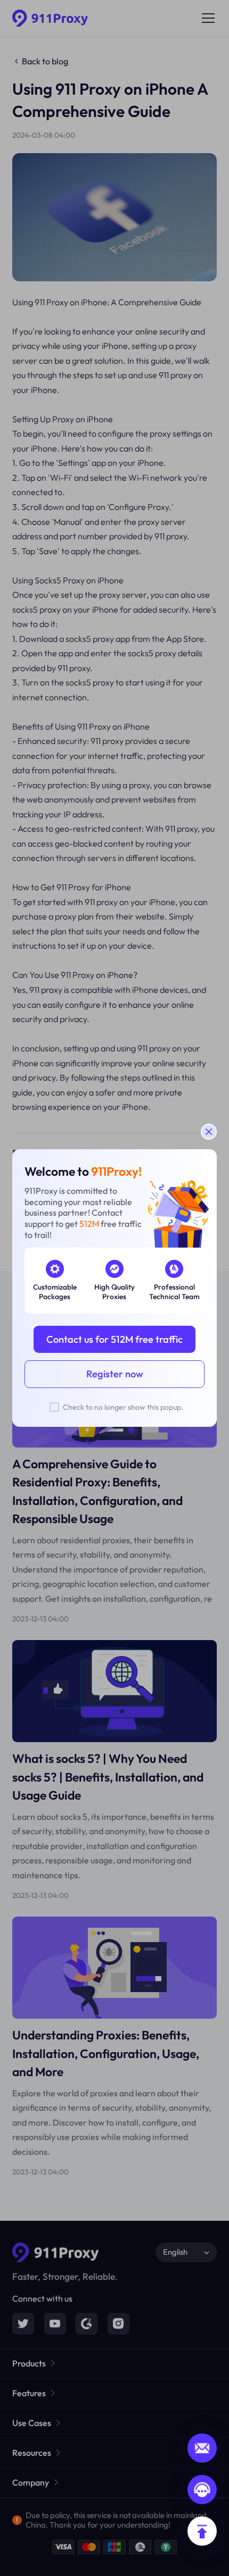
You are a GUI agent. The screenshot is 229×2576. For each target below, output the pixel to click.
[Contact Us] (202, 2490)
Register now (115, 1374)
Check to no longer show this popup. (123, 1407)
